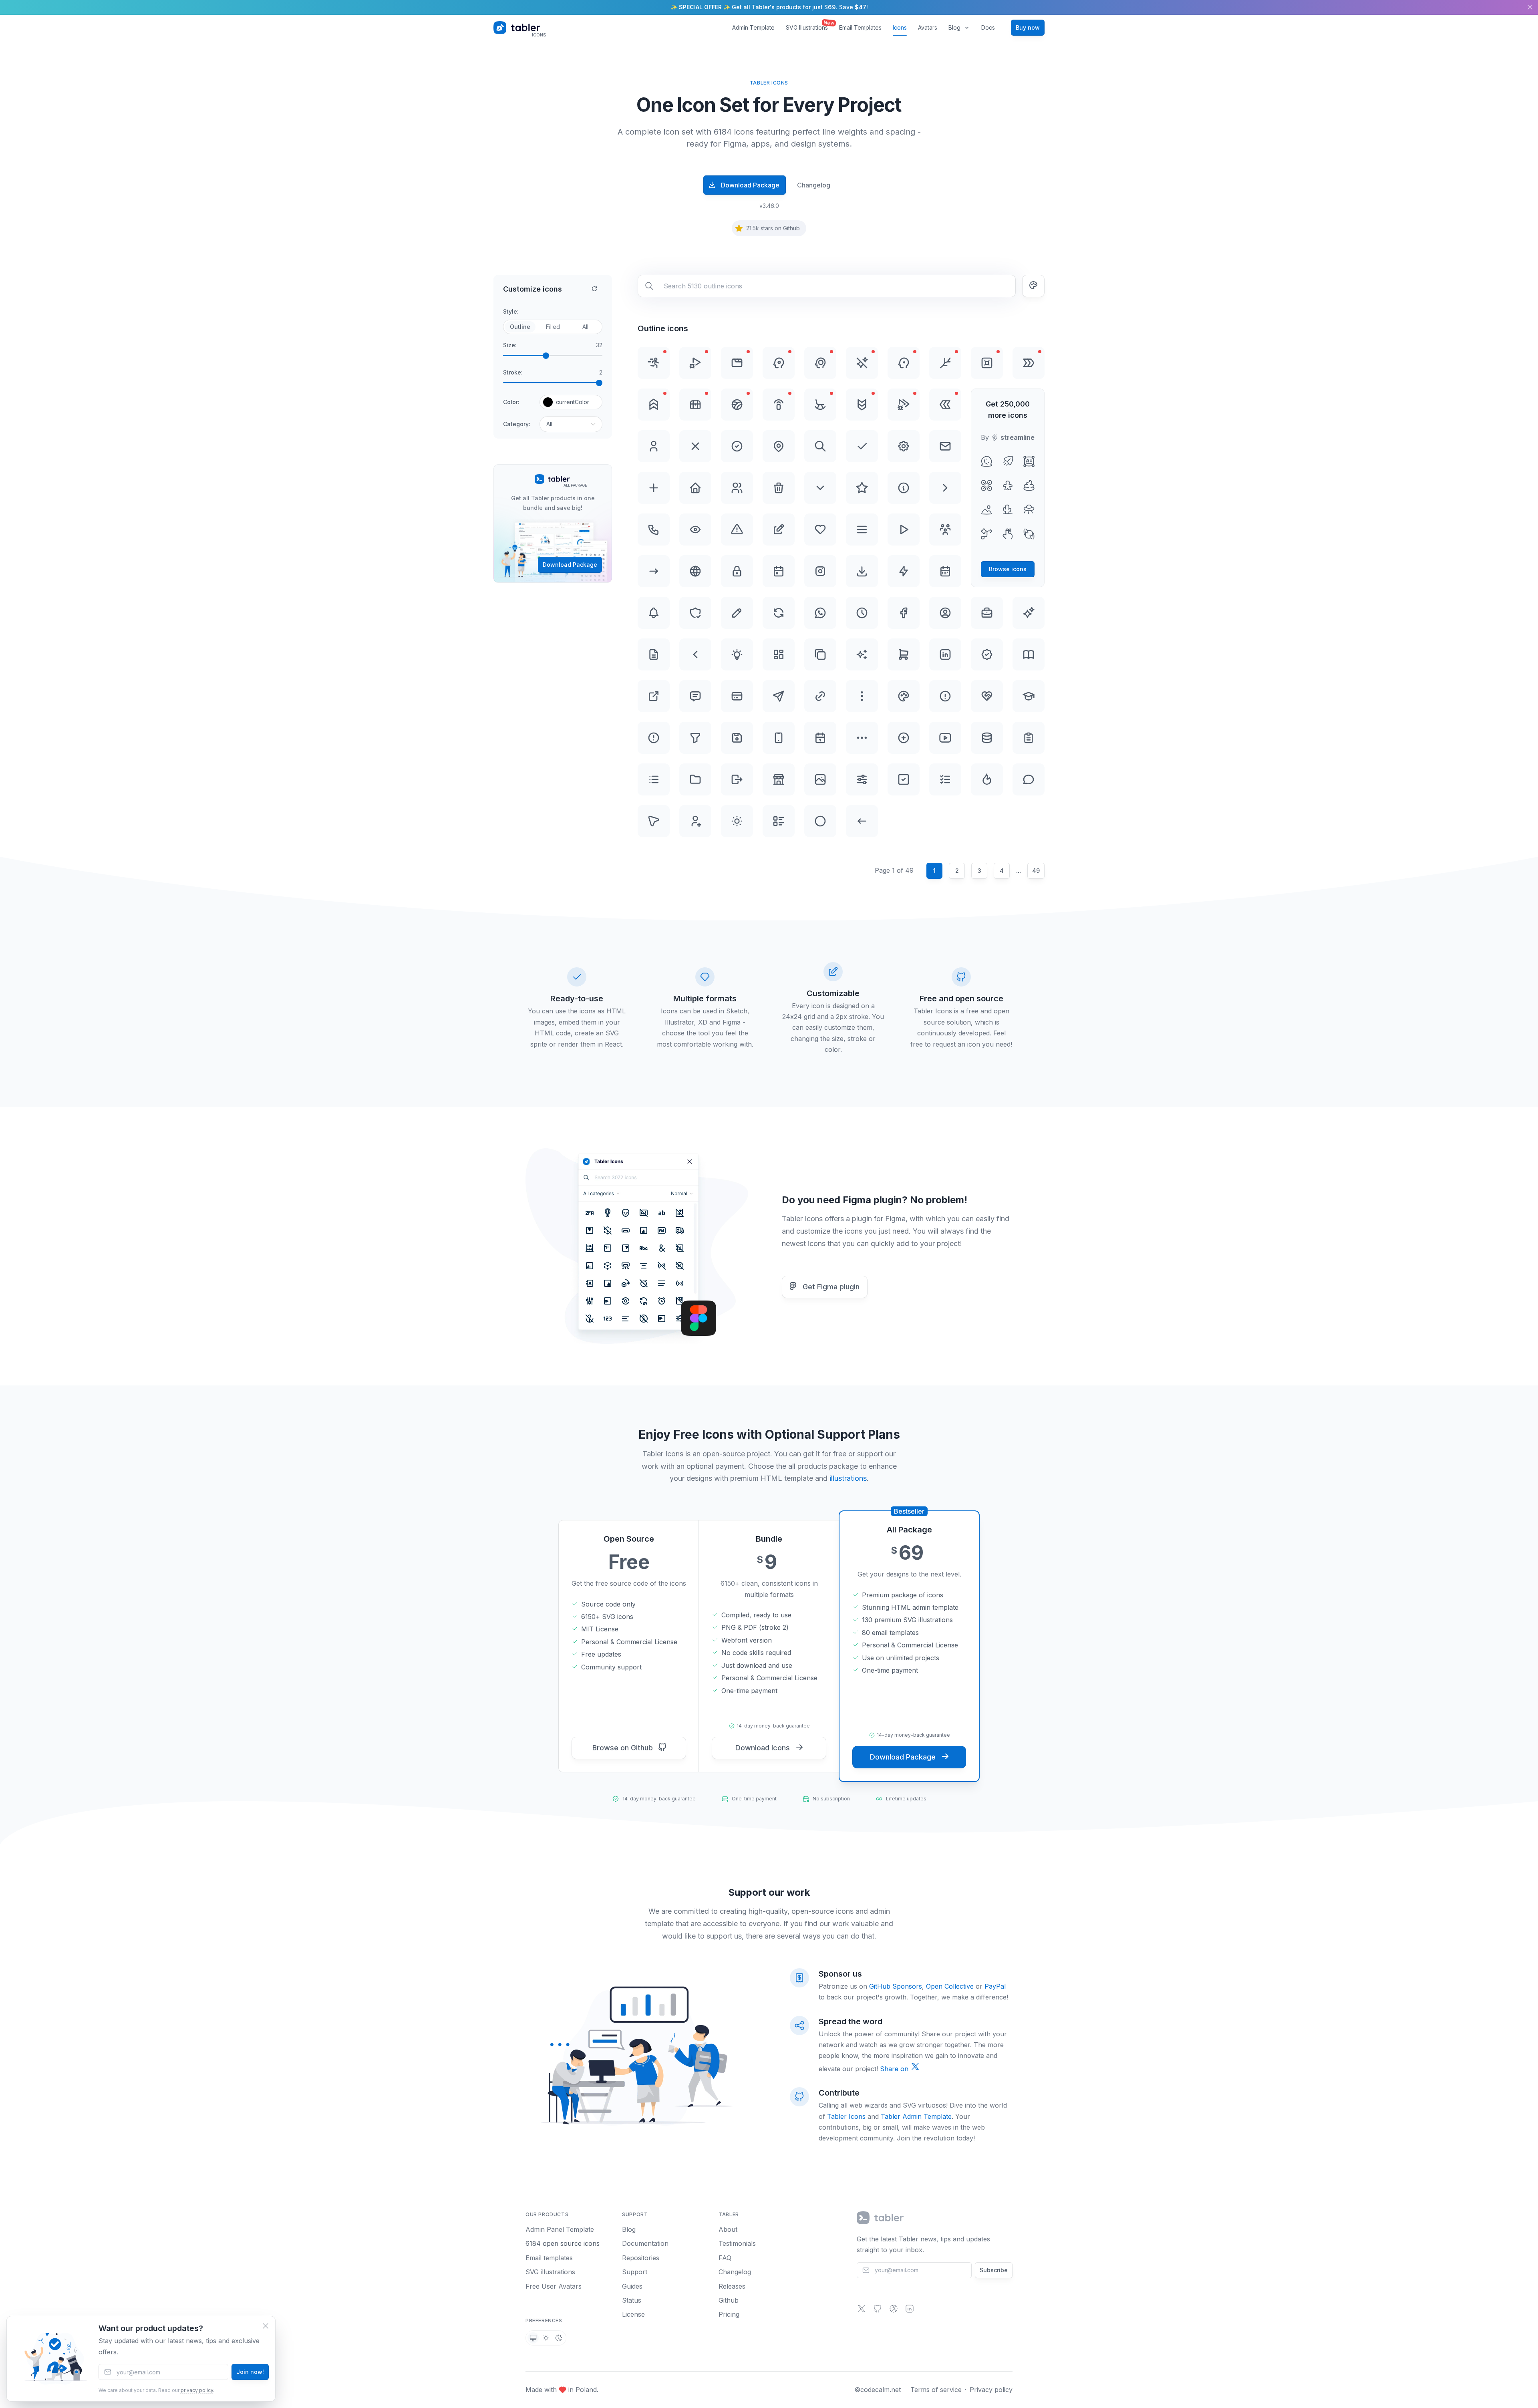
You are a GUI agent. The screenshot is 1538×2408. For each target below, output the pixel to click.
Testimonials (737, 2243)
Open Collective (950, 1986)
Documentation (645, 2243)
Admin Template (753, 27)
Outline (520, 327)
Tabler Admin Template (916, 2116)
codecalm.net (881, 2390)
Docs (988, 27)
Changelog (814, 185)
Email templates (549, 2258)
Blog (954, 27)
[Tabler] (881, 2218)
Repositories (641, 2258)
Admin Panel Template (560, 2229)
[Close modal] (266, 2326)
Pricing (729, 2314)
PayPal (995, 1986)
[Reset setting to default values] (594, 289)
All (585, 327)
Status (632, 2300)
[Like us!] (894, 2311)
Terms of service (936, 2390)
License (633, 2314)
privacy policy (197, 2390)
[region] (769, 7)
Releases (732, 2286)
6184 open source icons (563, 2243)
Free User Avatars (554, 2286)
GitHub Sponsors (896, 1986)
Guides (632, 2286)
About (728, 2229)
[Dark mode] (559, 2338)
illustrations (848, 1478)
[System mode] (533, 2338)
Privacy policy (991, 2390)
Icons (900, 27)
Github (729, 2300)
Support (635, 2272)
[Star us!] (878, 2311)
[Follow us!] (862, 2311)
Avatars (928, 27)
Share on (895, 2069)
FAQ (725, 2258)
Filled (553, 327)
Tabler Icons (846, 2116)
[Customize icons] (1033, 286)
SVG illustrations (550, 2272)
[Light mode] (546, 2338)
